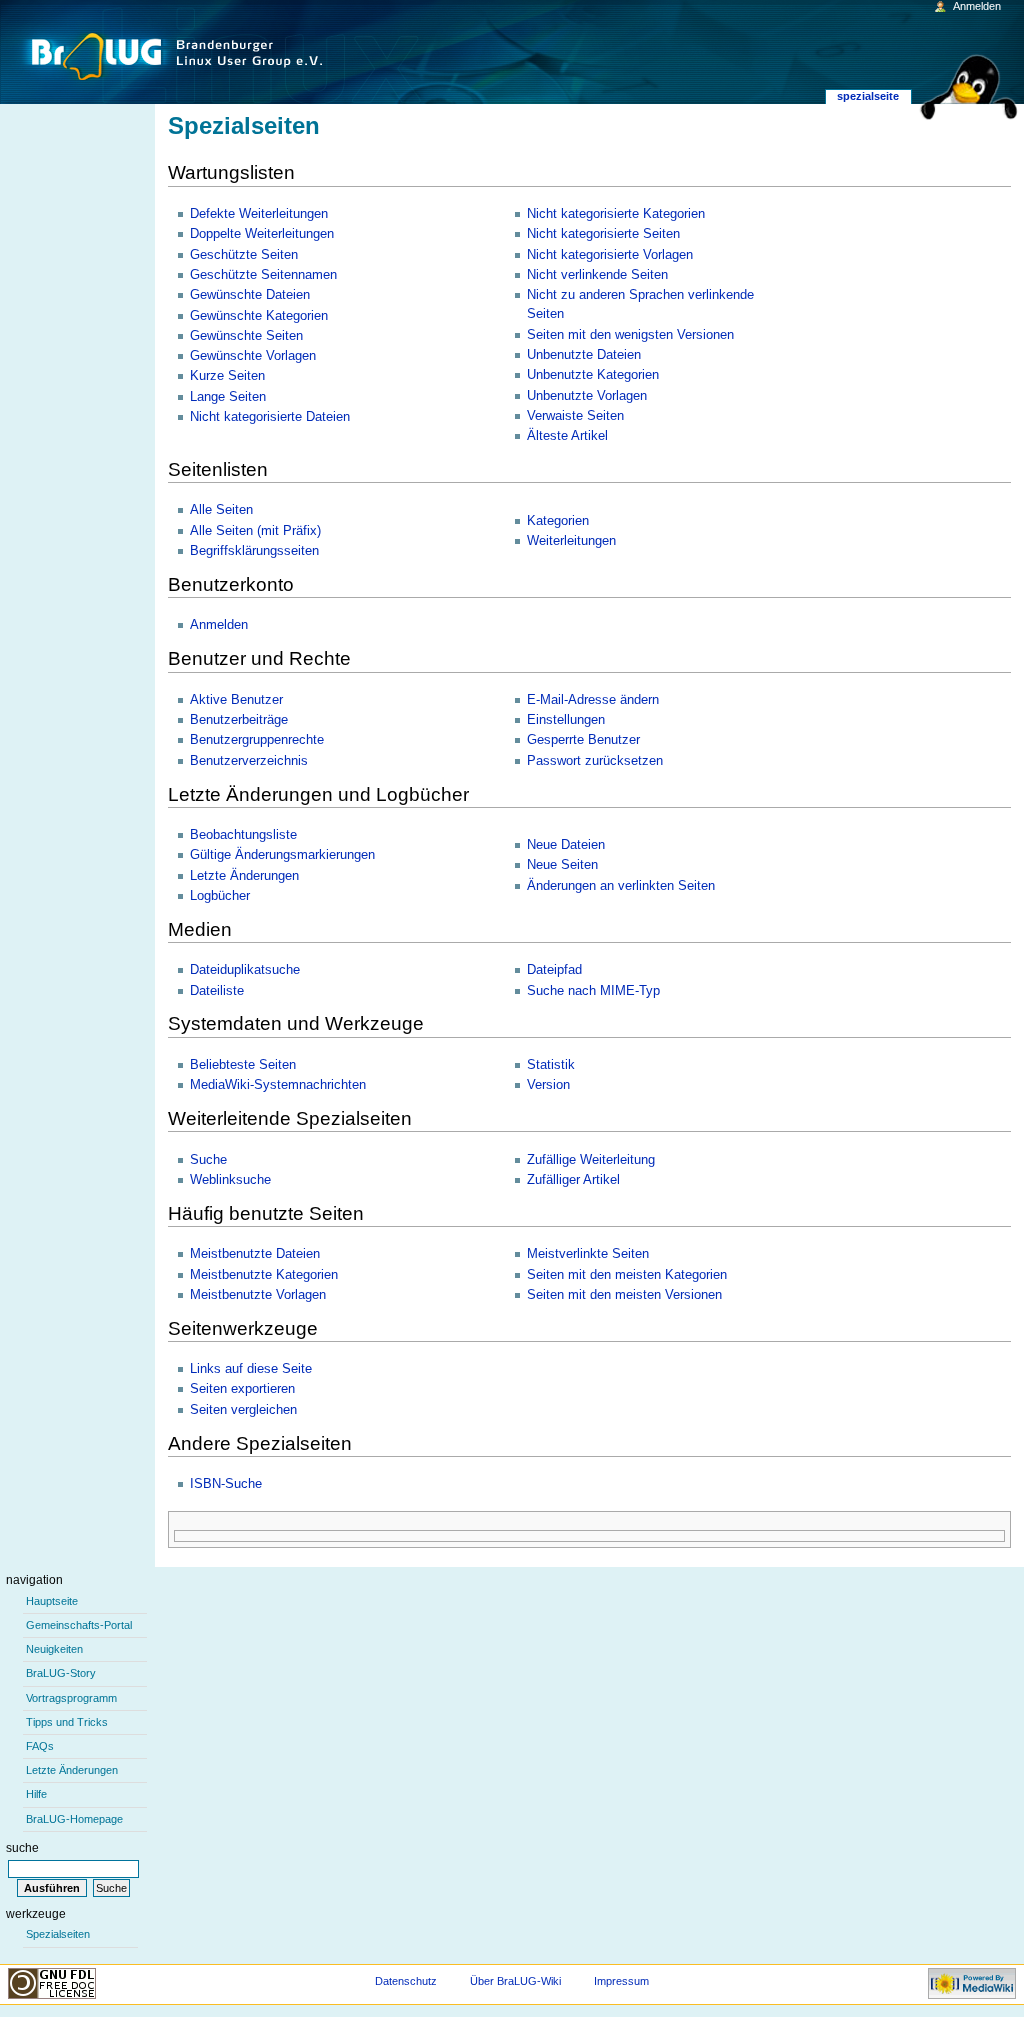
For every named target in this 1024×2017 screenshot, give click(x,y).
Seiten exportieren (242, 1389)
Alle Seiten (221, 510)
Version (548, 1085)
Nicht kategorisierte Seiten (603, 234)
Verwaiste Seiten (575, 416)
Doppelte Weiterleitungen (262, 234)
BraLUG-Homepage (74, 1819)
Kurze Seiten (227, 376)
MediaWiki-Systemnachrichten (278, 1085)
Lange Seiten (228, 397)
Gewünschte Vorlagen (253, 356)
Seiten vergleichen (243, 1410)
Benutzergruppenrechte (257, 740)
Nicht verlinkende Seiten (597, 275)
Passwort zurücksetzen (595, 761)
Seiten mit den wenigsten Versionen (630, 335)
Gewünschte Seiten (246, 336)
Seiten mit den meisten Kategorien (627, 1275)
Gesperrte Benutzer (583, 740)
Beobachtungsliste (243, 835)
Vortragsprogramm (71, 1698)
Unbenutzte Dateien (584, 355)
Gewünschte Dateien (250, 295)
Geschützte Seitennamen (263, 275)
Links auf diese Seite (251, 1369)
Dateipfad (554, 970)
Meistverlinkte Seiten (588, 1254)
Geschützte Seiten (244, 255)
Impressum (621, 1981)
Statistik (551, 1065)
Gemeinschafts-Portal (79, 1625)
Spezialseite (868, 96)
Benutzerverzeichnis (249, 761)
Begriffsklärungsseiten (254, 551)
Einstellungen (566, 720)
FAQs (40, 1746)
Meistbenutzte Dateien (255, 1254)
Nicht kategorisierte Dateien (270, 417)
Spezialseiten (58, 1934)
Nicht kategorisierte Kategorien (616, 214)
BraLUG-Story (61, 1673)
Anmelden (219, 625)
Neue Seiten (562, 865)
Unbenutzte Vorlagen (587, 396)
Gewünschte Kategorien (259, 316)
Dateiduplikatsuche (245, 970)
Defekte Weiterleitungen (259, 214)
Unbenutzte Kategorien (593, 375)
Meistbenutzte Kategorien (264, 1275)
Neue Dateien (566, 845)
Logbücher (220, 896)
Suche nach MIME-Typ (593, 991)
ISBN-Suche (226, 1484)
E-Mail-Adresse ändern (593, 700)
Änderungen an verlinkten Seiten (621, 886)
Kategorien (558, 521)
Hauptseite (52, 1601)
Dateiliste (217, 991)
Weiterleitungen (571, 541)
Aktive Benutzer (236, 700)
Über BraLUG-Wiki (515, 1981)
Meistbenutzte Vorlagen (258, 1295)
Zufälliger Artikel (573, 1180)
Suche (208, 1160)
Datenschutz (406, 1981)
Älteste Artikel (567, 436)
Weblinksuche (230, 1180)
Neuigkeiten (54, 1649)
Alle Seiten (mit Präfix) (255, 531)
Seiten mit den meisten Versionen (624, 1295)
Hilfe (36, 1794)
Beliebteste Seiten (243, 1065)
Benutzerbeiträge (239, 720)
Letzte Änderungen (244, 876)
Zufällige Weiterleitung (591, 1160)
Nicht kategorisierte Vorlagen (610, 255)
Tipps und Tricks (67, 1722)
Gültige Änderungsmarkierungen (282, 855)
